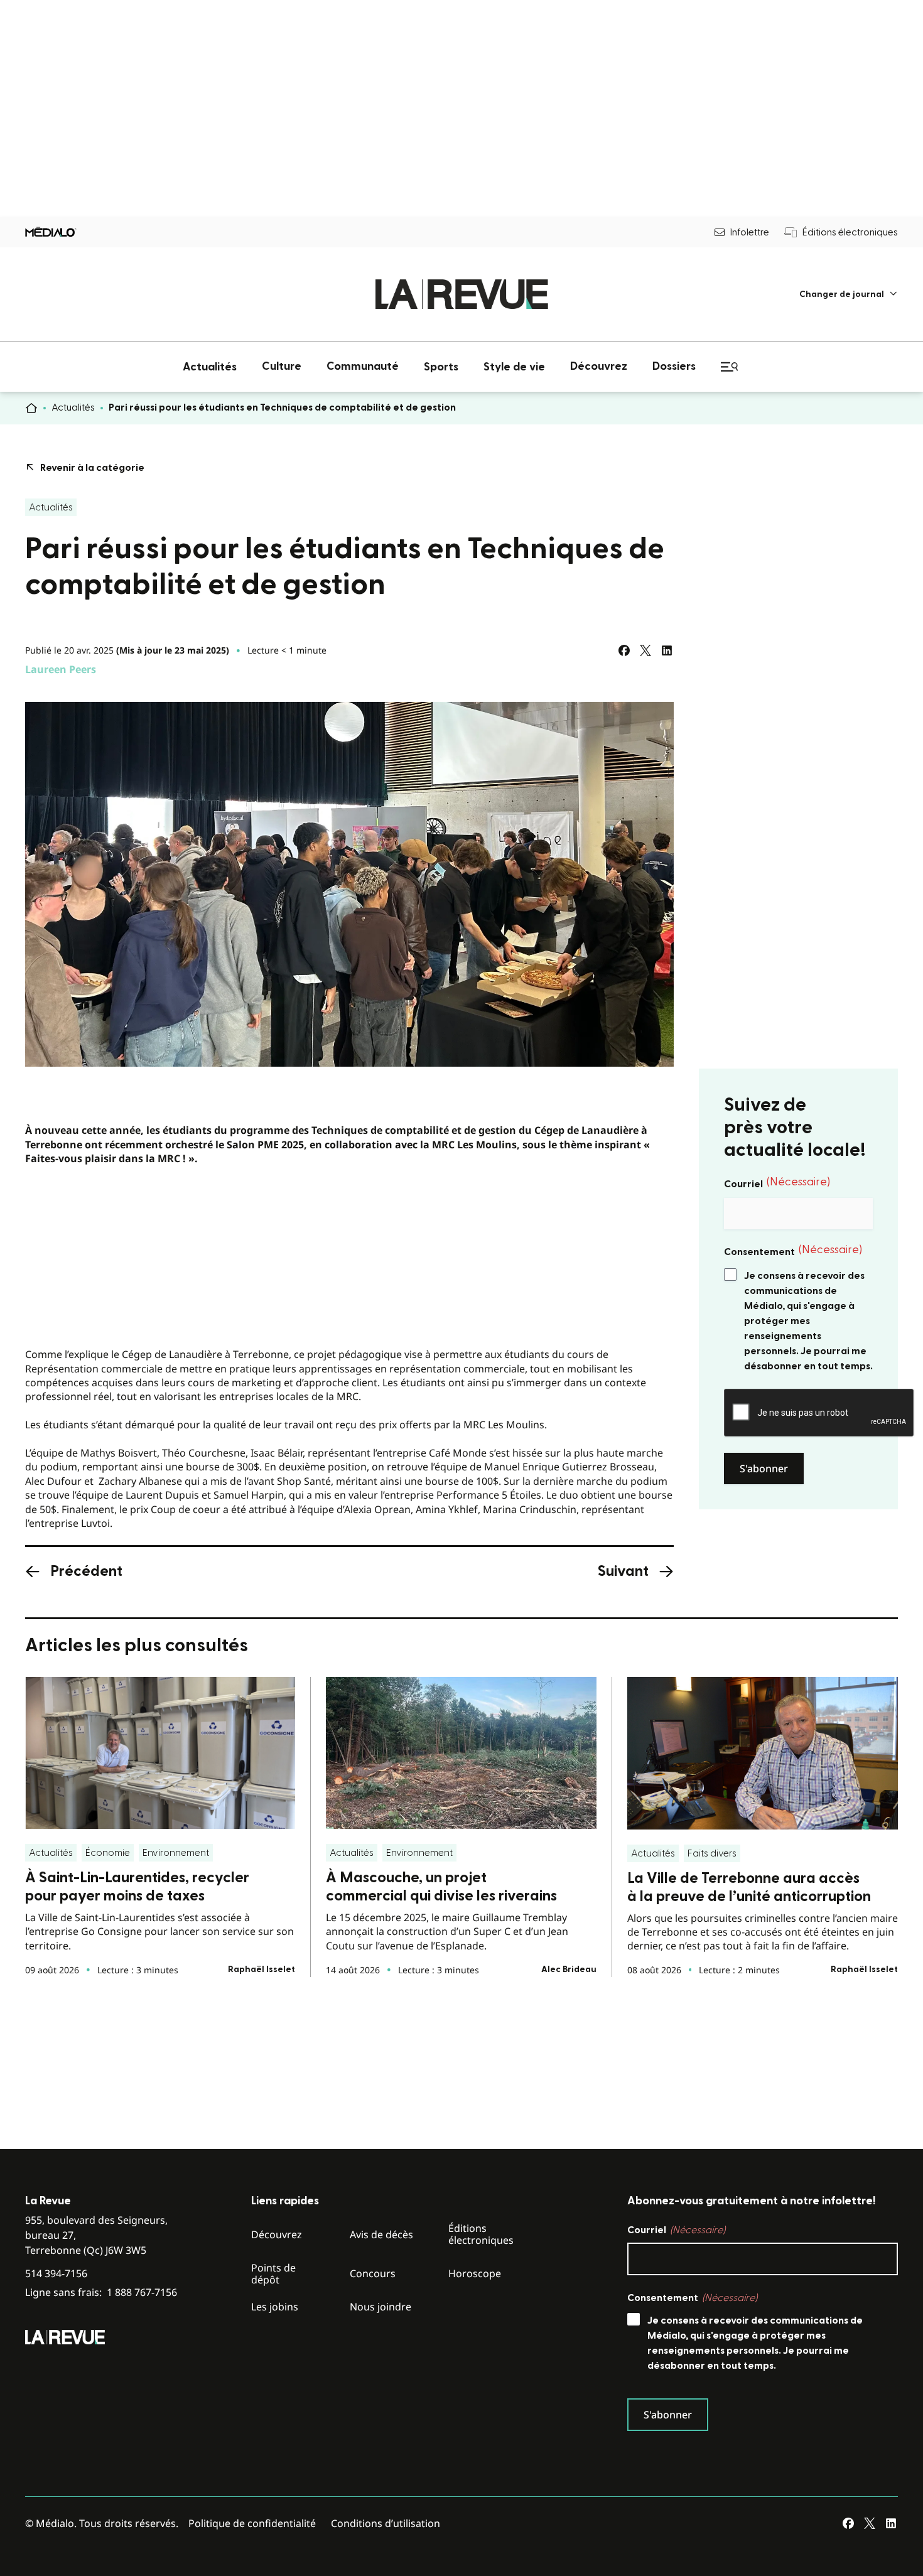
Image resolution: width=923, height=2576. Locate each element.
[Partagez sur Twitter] (645, 650)
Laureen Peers (61, 669)
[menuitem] (849, 294)
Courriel (777, 1183)
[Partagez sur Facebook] (624, 650)
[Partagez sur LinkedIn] (667, 650)
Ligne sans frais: (101, 2293)
